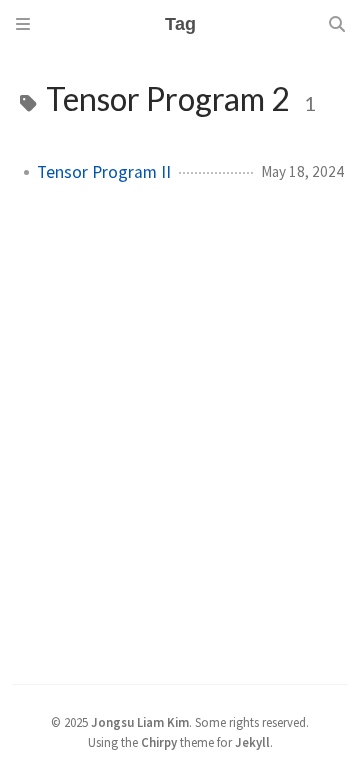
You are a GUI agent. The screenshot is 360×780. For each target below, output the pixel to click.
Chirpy (159, 742)
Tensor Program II (104, 172)
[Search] (337, 24)
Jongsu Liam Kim (140, 722)
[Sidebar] (23, 24)
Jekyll (252, 742)
